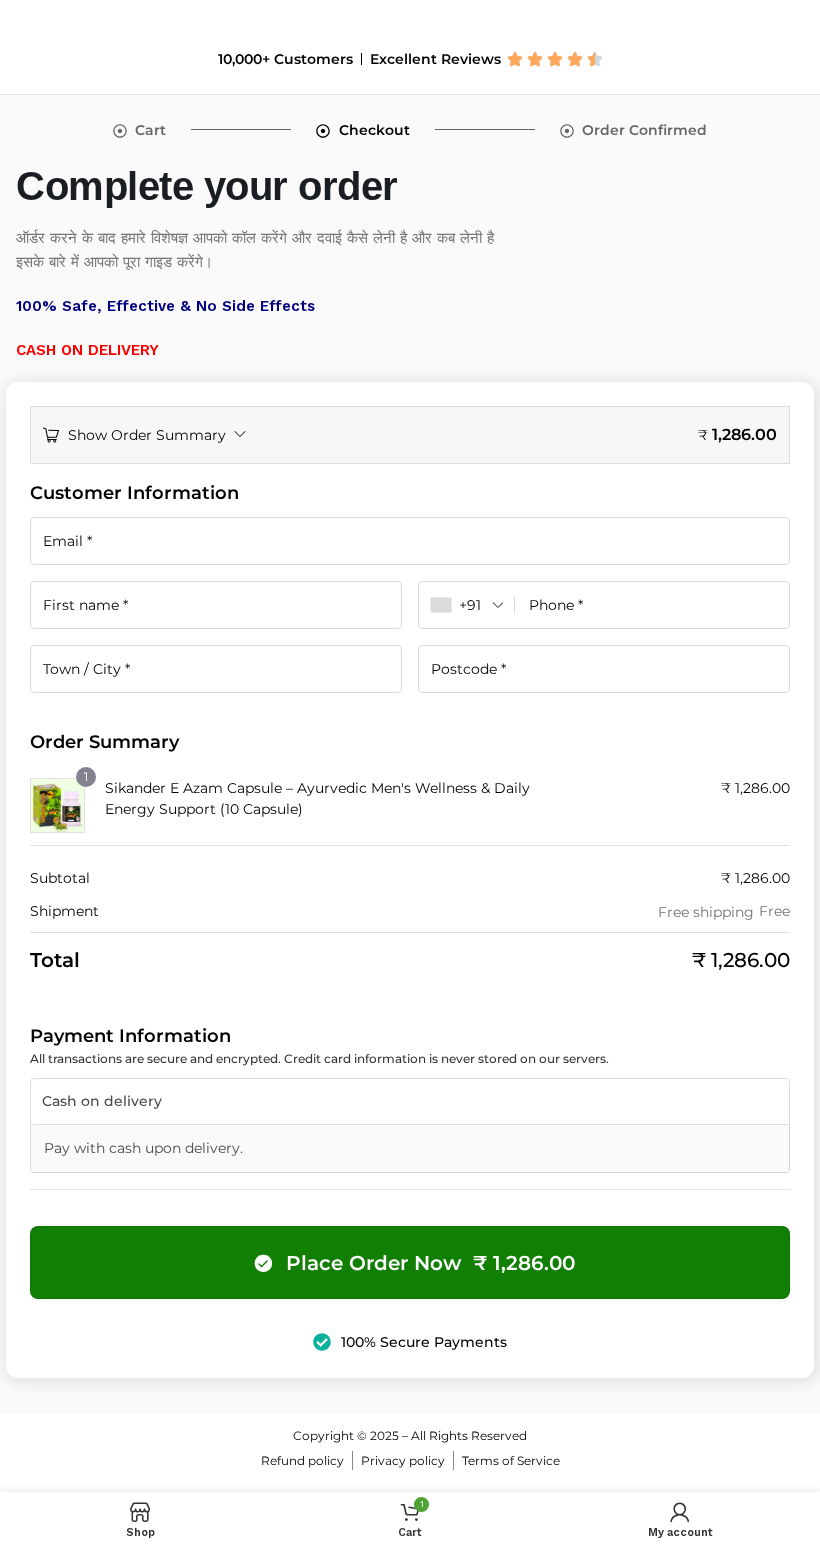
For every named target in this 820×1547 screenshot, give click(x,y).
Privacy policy (403, 1460)
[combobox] (467, 605)
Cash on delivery (102, 1101)
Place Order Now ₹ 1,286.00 (430, 1263)
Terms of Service (511, 1460)
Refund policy (302, 1460)
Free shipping (706, 912)
